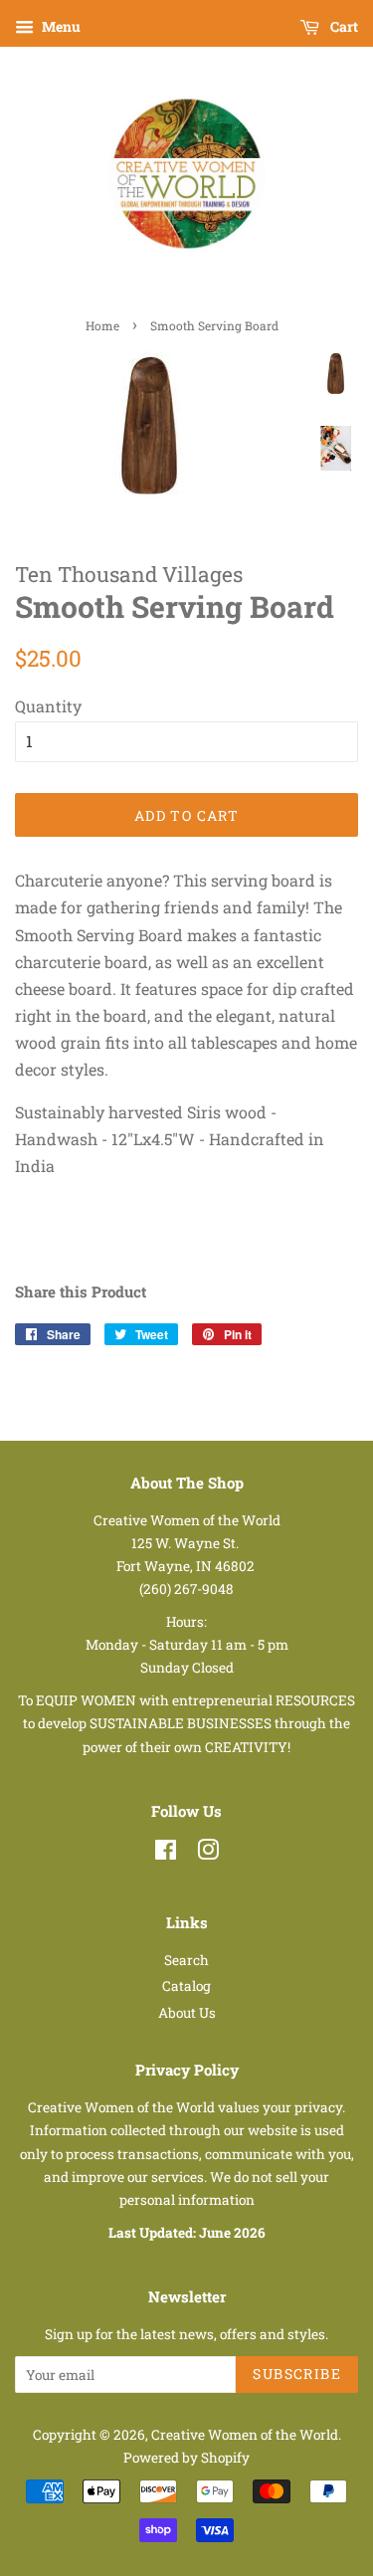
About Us (187, 2013)
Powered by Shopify (186, 2458)
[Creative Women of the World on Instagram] (208, 1854)
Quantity (48, 706)
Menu (60, 26)
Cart (343, 26)
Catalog (186, 1986)
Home (102, 325)
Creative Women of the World (245, 2435)
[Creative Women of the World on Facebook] (166, 1854)
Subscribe (297, 2374)
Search (186, 1960)
